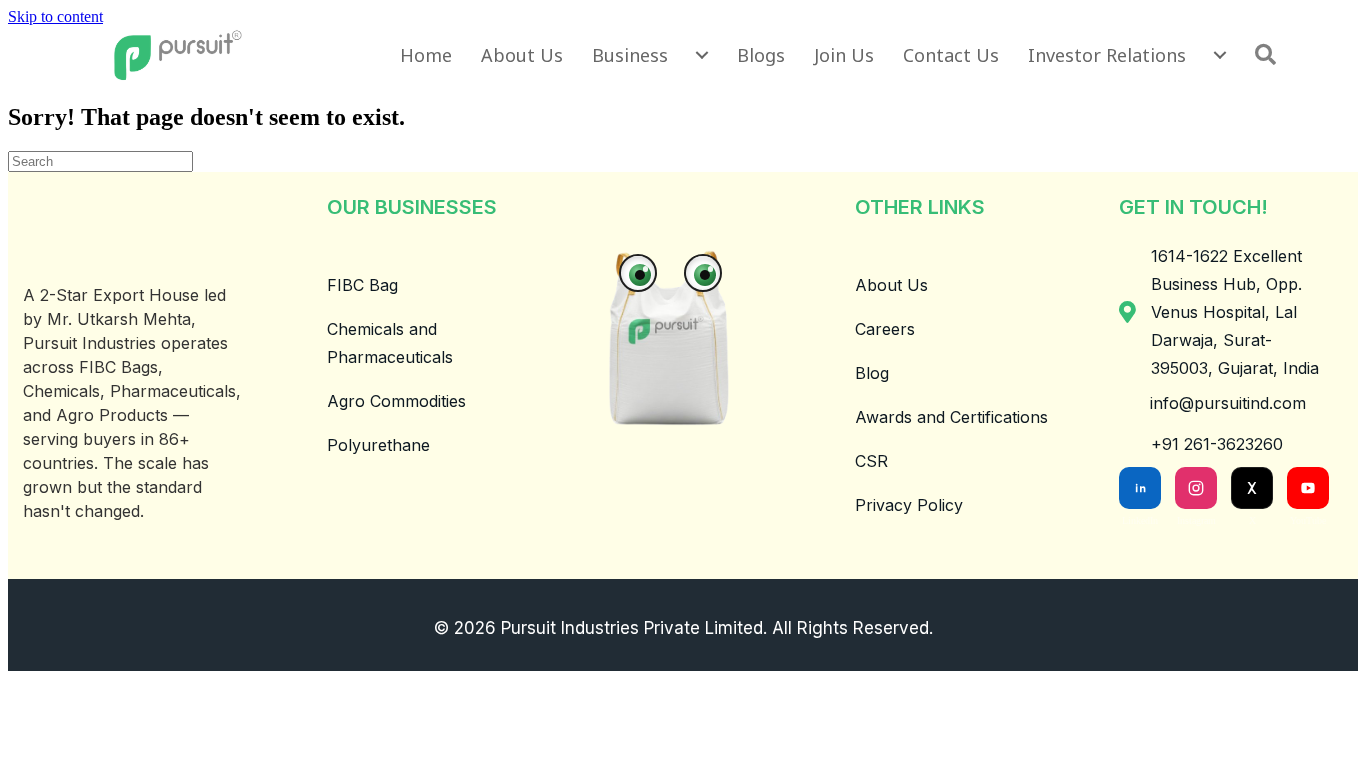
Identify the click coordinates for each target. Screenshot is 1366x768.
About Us (522, 55)
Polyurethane (378, 445)
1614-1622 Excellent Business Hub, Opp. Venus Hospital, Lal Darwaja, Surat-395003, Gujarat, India (1235, 312)
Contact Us (951, 55)
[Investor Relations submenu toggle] (1220, 55)
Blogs (761, 55)
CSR (871, 461)
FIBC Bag (362, 285)
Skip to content (55, 16)
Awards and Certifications (951, 417)
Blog (872, 373)
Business (630, 55)
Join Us (844, 55)
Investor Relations (1107, 55)
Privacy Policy (909, 505)
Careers (885, 329)
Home (426, 55)
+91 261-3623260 (1217, 444)
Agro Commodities (396, 401)
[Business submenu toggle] (702, 55)
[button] (1269, 54)
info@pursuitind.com (1228, 403)
